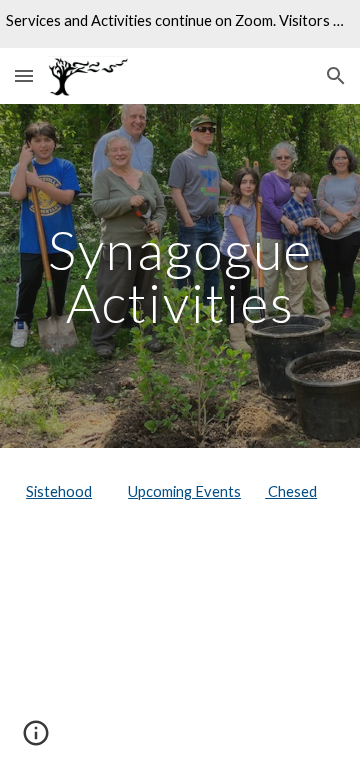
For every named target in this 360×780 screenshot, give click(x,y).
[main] (180, 276)
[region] (180, 24)
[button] (24, 75)
